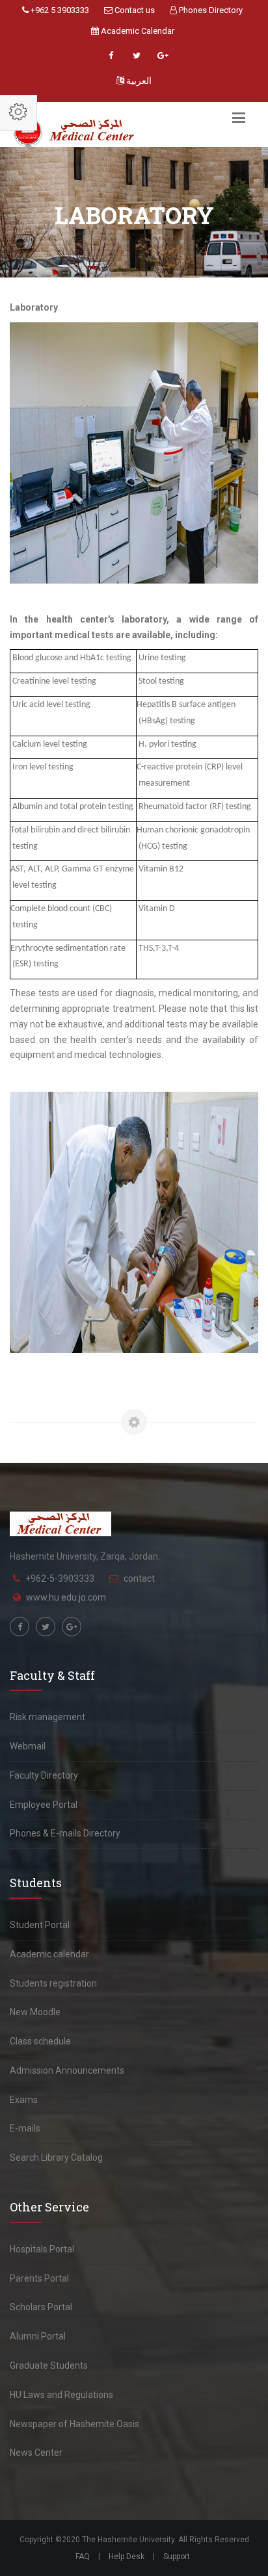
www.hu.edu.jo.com (66, 1597)
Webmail (28, 1746)
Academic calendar (49, 1954)
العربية (138, 81)
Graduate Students (49, 2365)
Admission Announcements (67, 2070)
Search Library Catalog (56, 2157)
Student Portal (40, 1925)
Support (177, 2557)
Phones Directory (210, 10)
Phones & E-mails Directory (65, 1833)
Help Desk (127, 2557)
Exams (24, 2100)
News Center (36, 2453)
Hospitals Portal (42, 2249)
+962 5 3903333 (59, 10)
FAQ (83, 2557)
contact (139, 1578)
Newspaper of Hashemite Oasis (74, 2424)
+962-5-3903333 (60, 1578)
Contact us (134, 10)
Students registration (53, 1983)
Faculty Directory (44, 1775)
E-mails (25, 2128)
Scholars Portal (41, 2307)
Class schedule (40, 2041)
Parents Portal (39, 2278)
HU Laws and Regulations (61, 2395)
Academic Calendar (137, 31)
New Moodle (35, 2012)
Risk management (47, 1717)
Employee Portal (44, 1805)
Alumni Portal (38, 2336)
